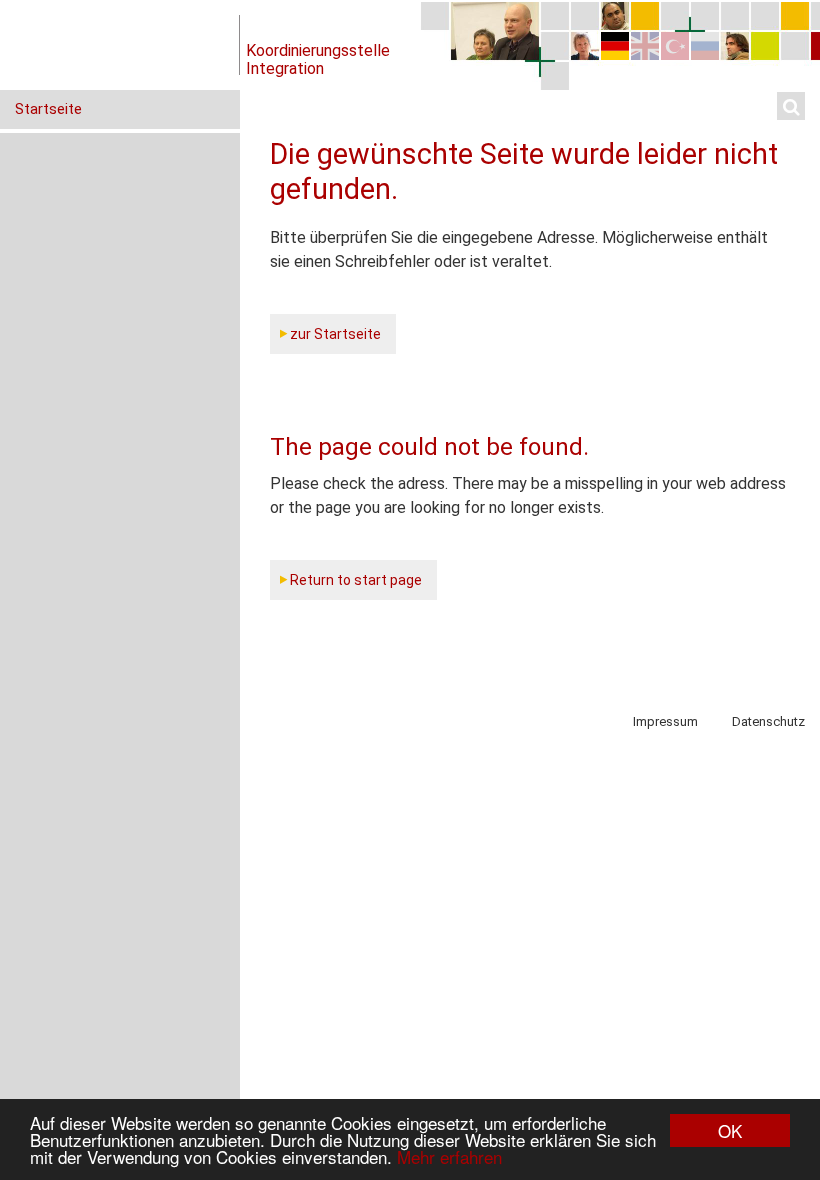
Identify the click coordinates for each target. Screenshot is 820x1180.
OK (730, 1130)
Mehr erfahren (449, 1156)
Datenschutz (768, 721)
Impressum (665, 721)
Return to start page (356, 580)
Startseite (48, 109)
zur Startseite (335, 334)
